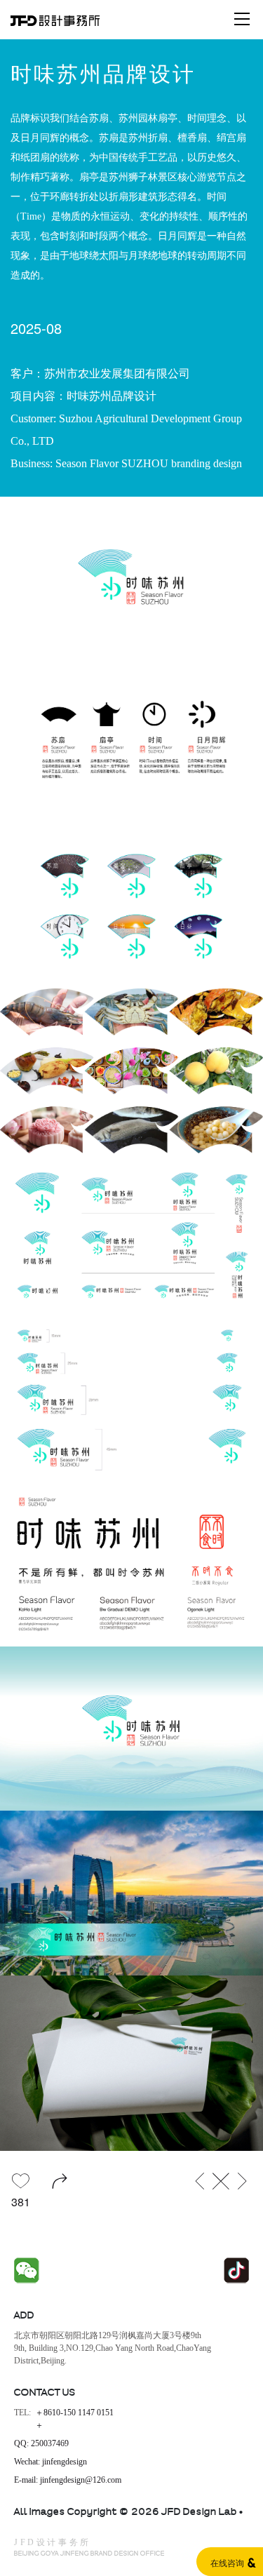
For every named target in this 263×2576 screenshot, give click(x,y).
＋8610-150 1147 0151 (74, 2413)
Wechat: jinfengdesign (50, 2462)
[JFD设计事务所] (55, 19)
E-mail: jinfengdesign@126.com (68, 2480)
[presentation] (53, 1288)
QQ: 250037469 (41, 2444)
